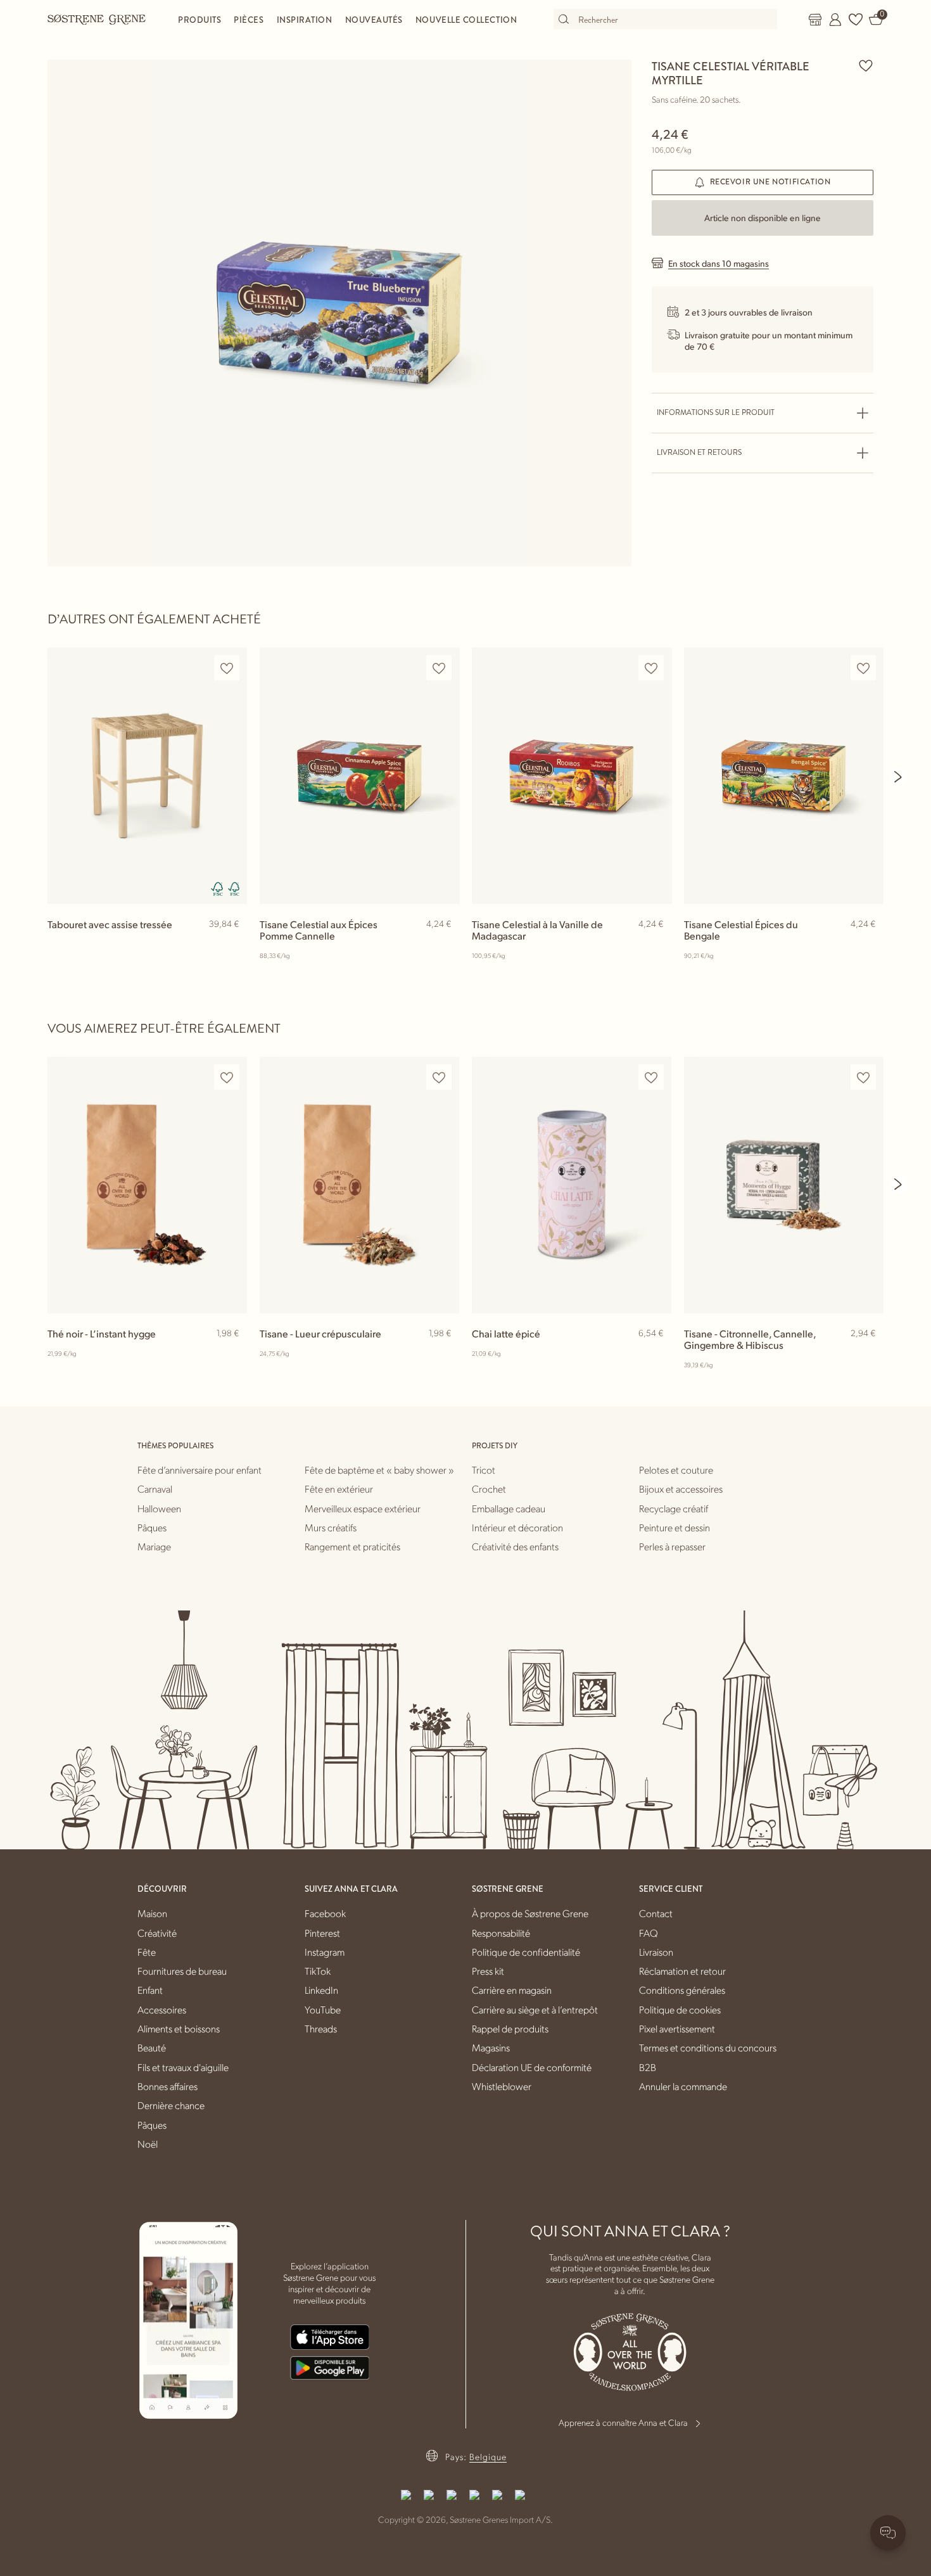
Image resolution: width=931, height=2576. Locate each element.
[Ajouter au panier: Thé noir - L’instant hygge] (232, 1354)
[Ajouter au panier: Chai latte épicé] (656, 1354)
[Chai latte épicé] (572, 1185)
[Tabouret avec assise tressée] (147, 776)
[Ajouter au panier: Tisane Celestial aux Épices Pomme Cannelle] (444, 945)
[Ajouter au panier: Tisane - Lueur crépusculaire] (444, 1354)
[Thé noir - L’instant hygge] (147, 1185)
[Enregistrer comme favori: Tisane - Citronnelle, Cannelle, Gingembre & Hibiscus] (863, 1077)
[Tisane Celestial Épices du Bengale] (784, 776)
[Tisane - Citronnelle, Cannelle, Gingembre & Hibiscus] (784, 1185)
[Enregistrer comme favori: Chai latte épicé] (651, 1077)
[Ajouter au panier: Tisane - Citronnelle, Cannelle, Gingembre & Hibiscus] (868, 1354)
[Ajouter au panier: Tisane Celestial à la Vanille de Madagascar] (656, 945)
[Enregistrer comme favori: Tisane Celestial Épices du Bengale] (863, 668)
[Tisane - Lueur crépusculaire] (359, 1185)
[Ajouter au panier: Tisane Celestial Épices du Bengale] (868, 945)
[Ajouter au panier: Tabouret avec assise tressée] (232, 945)
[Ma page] (835, 20)
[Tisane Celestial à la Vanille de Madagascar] (572, 776)
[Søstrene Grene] (97, 19)
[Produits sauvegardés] (856, 20)
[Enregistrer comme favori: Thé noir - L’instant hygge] (227, 1077)
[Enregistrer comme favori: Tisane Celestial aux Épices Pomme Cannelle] (439, 668)
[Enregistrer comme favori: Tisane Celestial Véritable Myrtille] (866, 65)
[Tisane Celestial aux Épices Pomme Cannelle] (359, 776)
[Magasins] (815, 20)
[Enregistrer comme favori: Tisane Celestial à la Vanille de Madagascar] (651, 668)
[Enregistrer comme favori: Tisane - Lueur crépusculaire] (439, 1077)
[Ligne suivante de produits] (899, 777)
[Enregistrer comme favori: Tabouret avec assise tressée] (227, 668)
